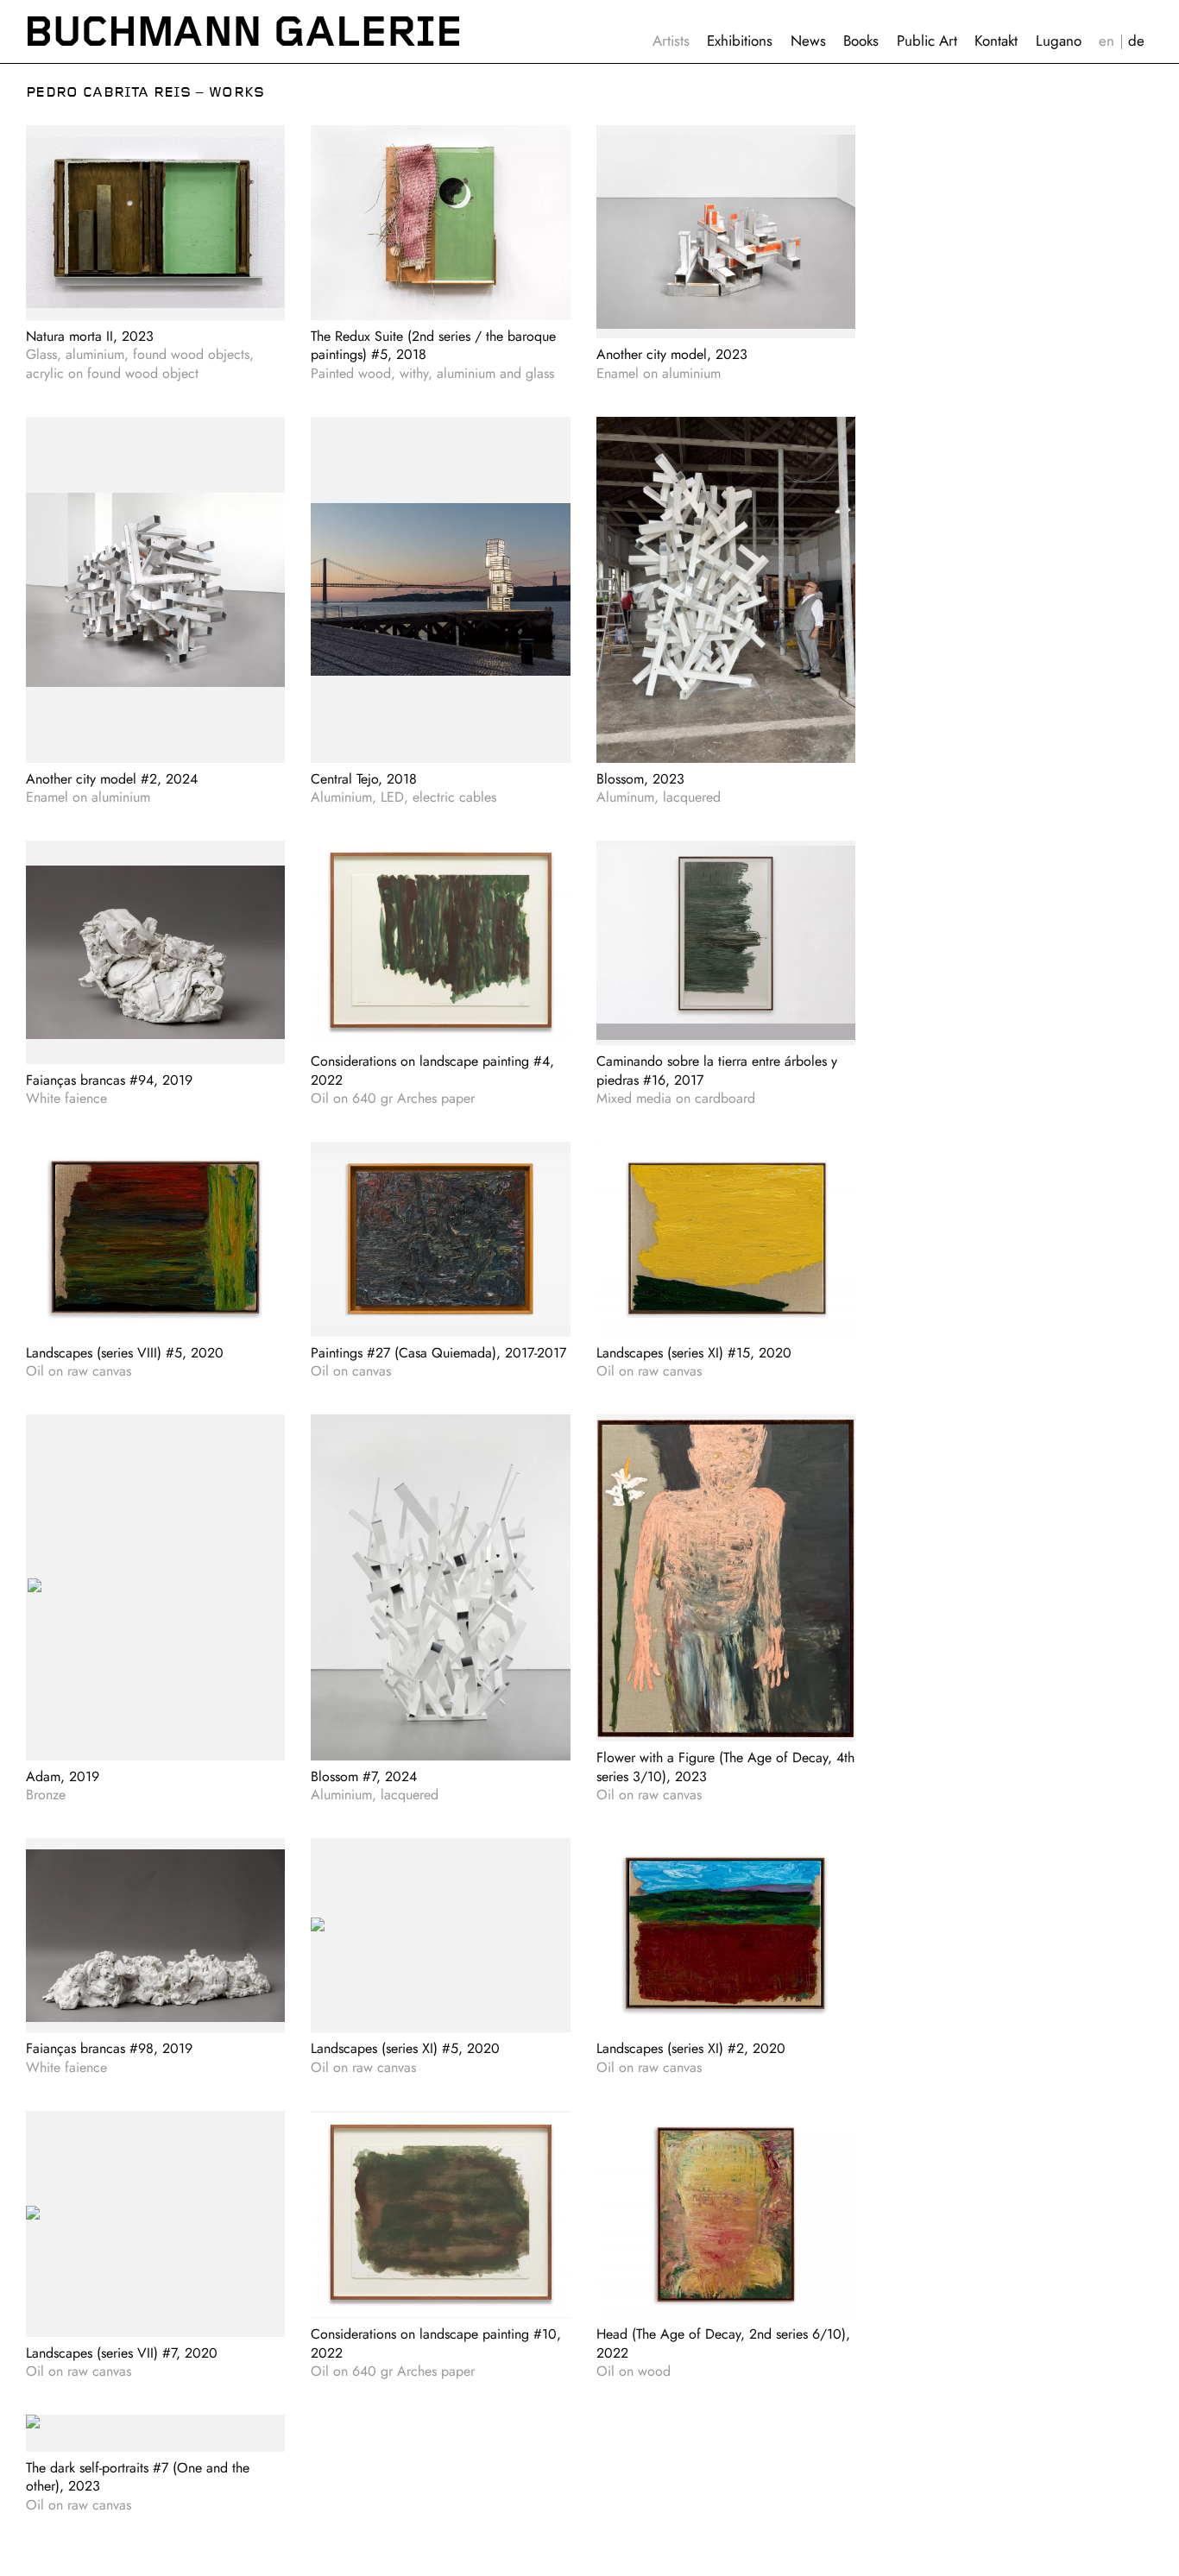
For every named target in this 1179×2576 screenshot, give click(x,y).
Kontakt (996, 41)
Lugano (1059, 41)
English (1106, 41)
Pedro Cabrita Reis (108, 92)
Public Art (927, 41)
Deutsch (1136, 41)
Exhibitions (740, 41)
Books (861, 41)
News (808, 41)
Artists (671, 41)
